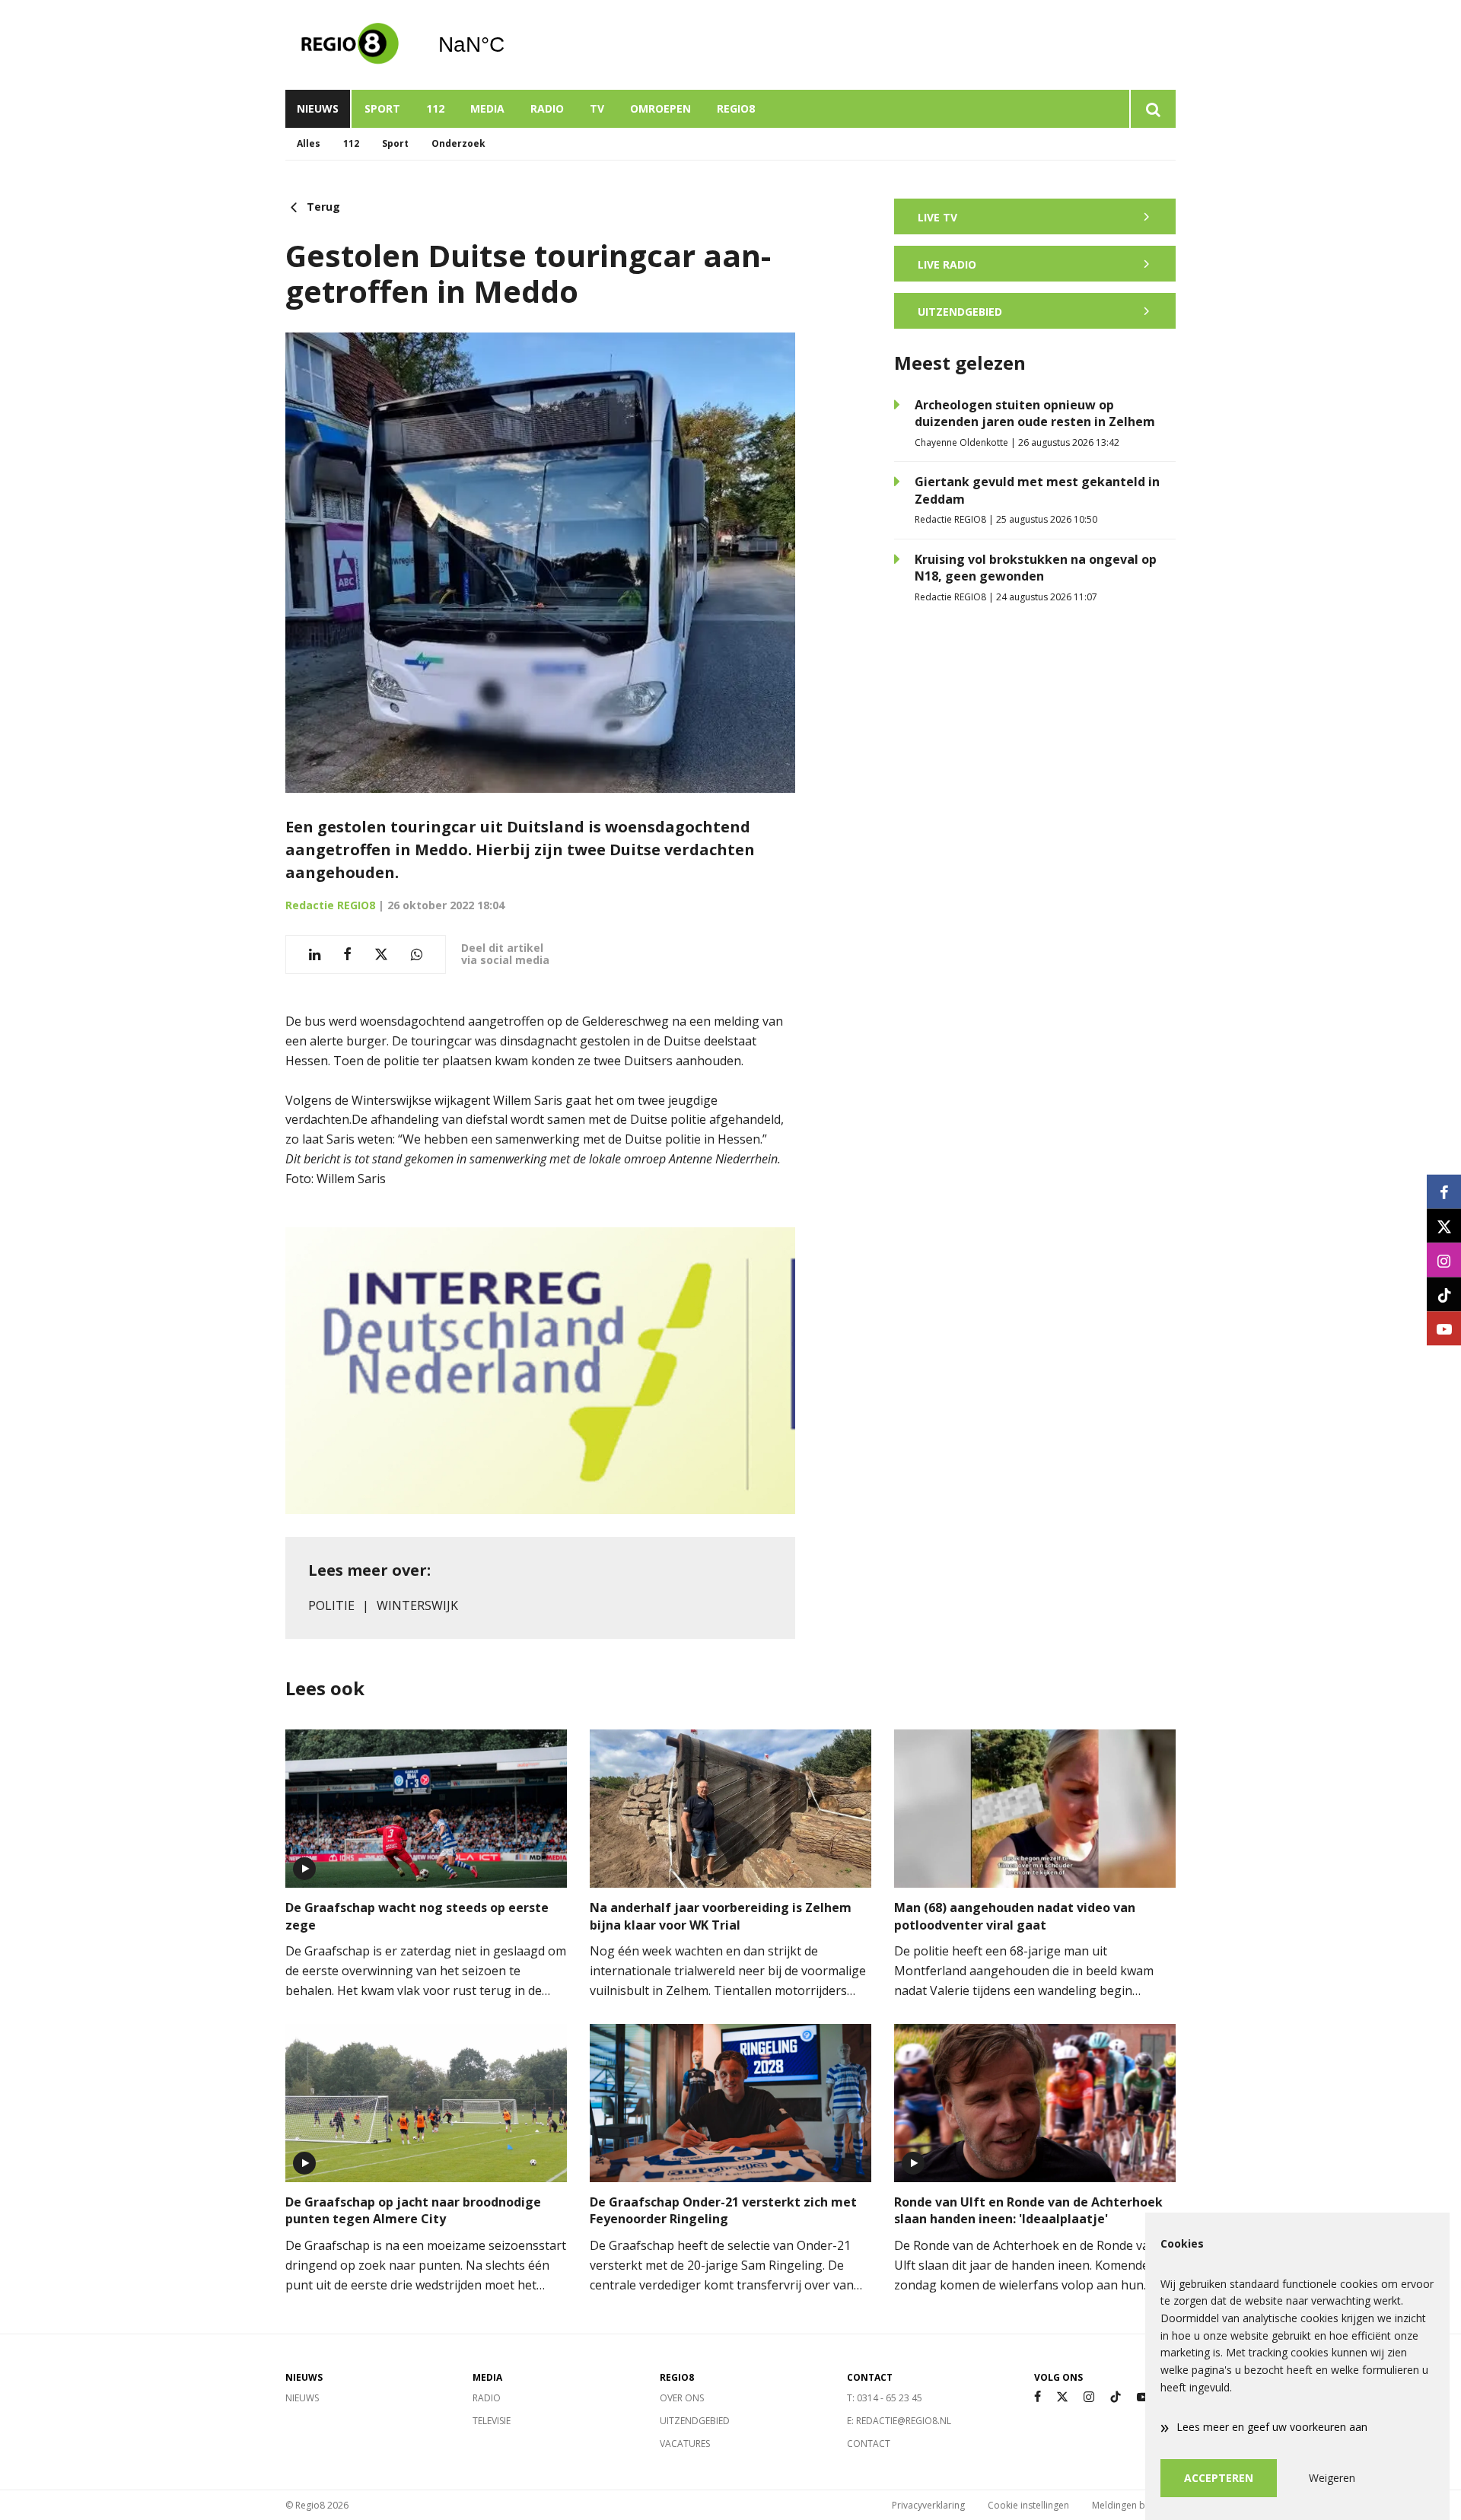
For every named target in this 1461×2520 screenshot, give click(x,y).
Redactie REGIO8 (330, 905)
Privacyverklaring (928, 2505)
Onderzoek (458, 143)
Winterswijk (417, 1605)
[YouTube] (1143, 2397)
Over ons (682, 2398)
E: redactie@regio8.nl (899, 2421)
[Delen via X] (381, 955)
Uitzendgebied (695, 2421)
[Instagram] (1089, 2397)
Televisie (492, 2421)
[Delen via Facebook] (347, 955)
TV (597, 108)
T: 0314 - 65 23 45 (885, 2398)
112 (435, 108)
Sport (382, 108)
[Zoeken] (1152, 109)
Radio (547, 108)
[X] (1062, 2397)
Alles (309, 143)
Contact (869, 2444)
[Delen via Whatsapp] (417, 955)
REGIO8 (736, 108)
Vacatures (685, 2444)
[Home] (350, 45)
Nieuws (318, 108)
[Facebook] (1038, 2397)
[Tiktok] (1116, 2397)
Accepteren (1219, 2478)
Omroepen (660, 108)
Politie (331, 1605)
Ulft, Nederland (510, 45)
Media (487, 108)
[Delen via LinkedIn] (315, 955)
